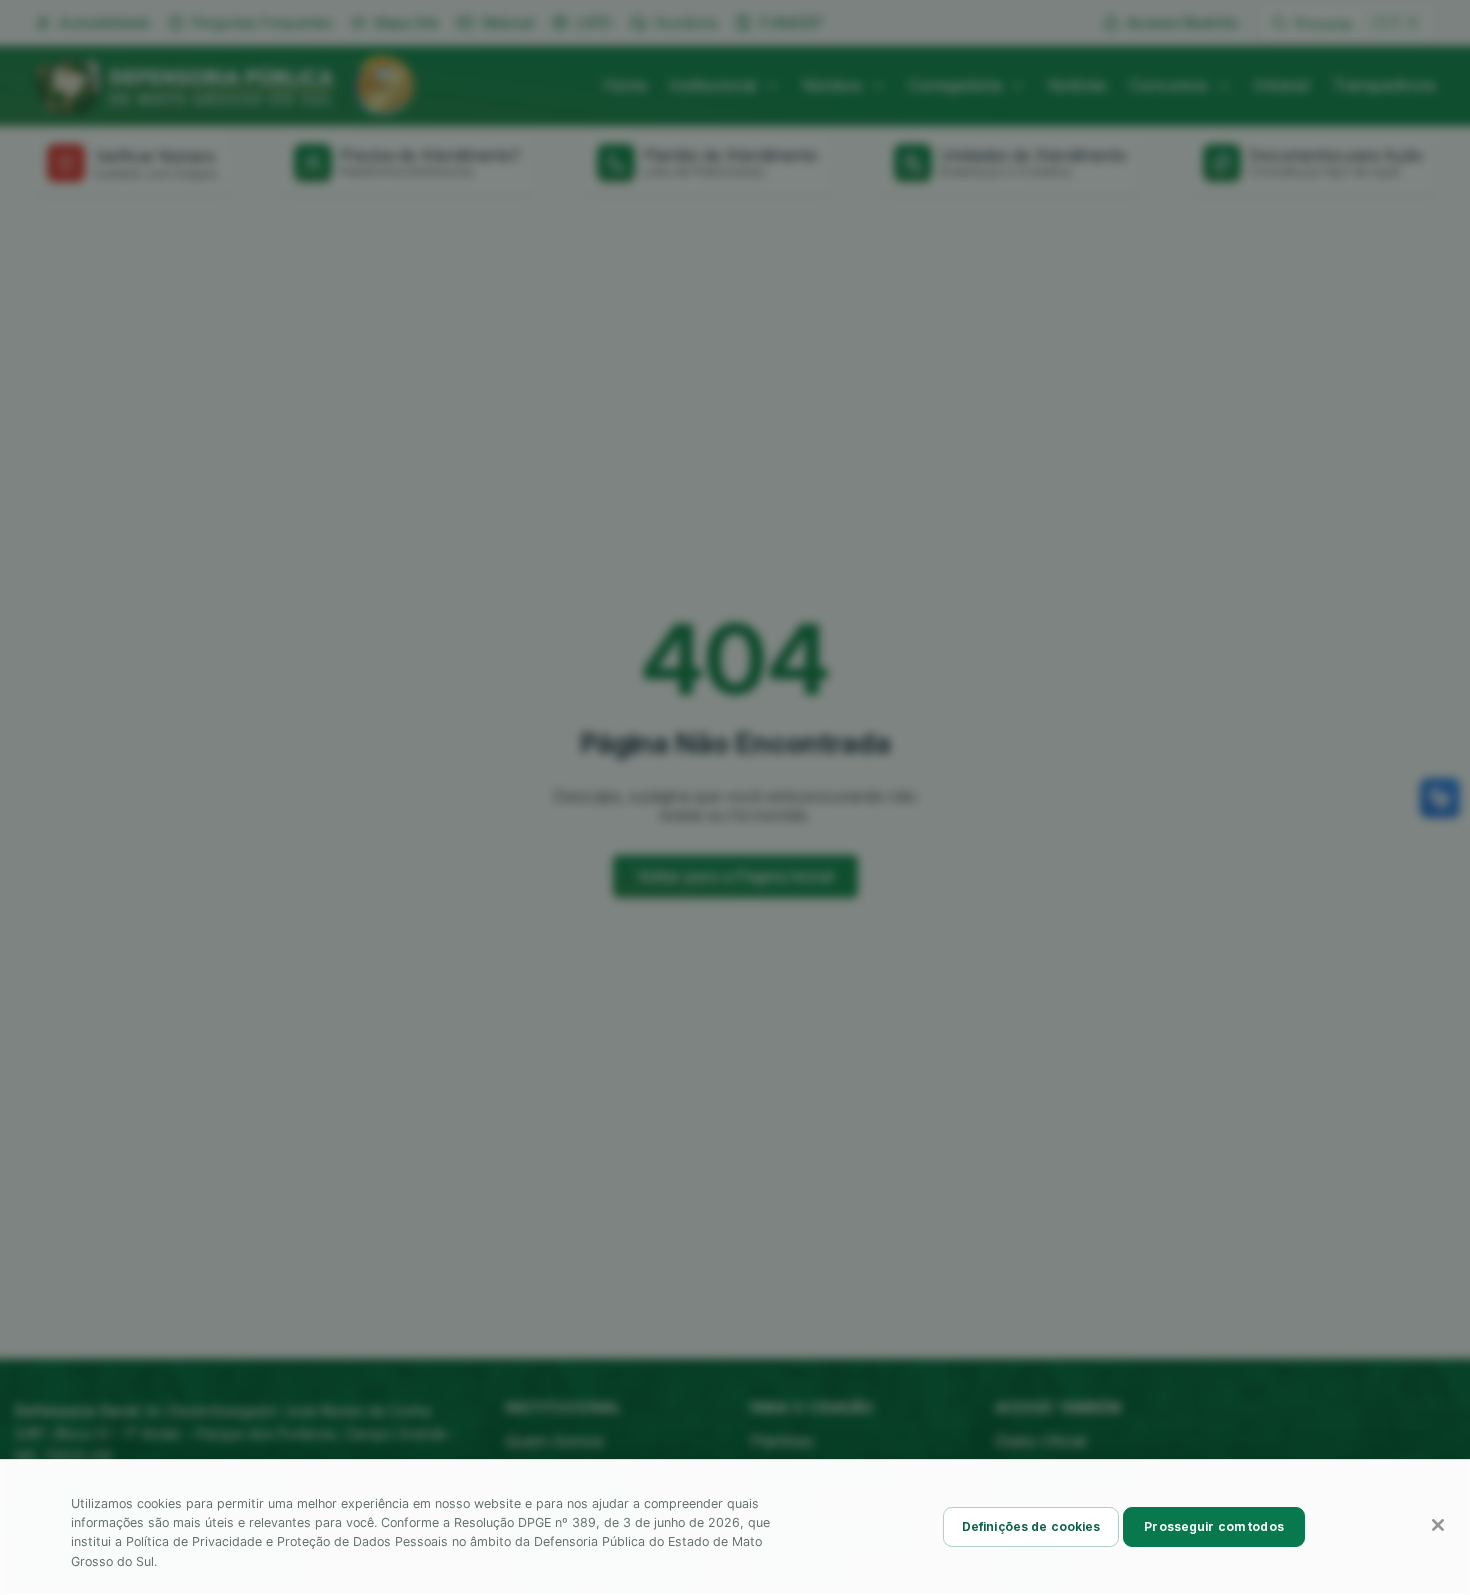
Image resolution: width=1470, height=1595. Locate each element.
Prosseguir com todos (1213, 1526)
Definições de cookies (1031, 1526)
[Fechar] (1438, 1525)
